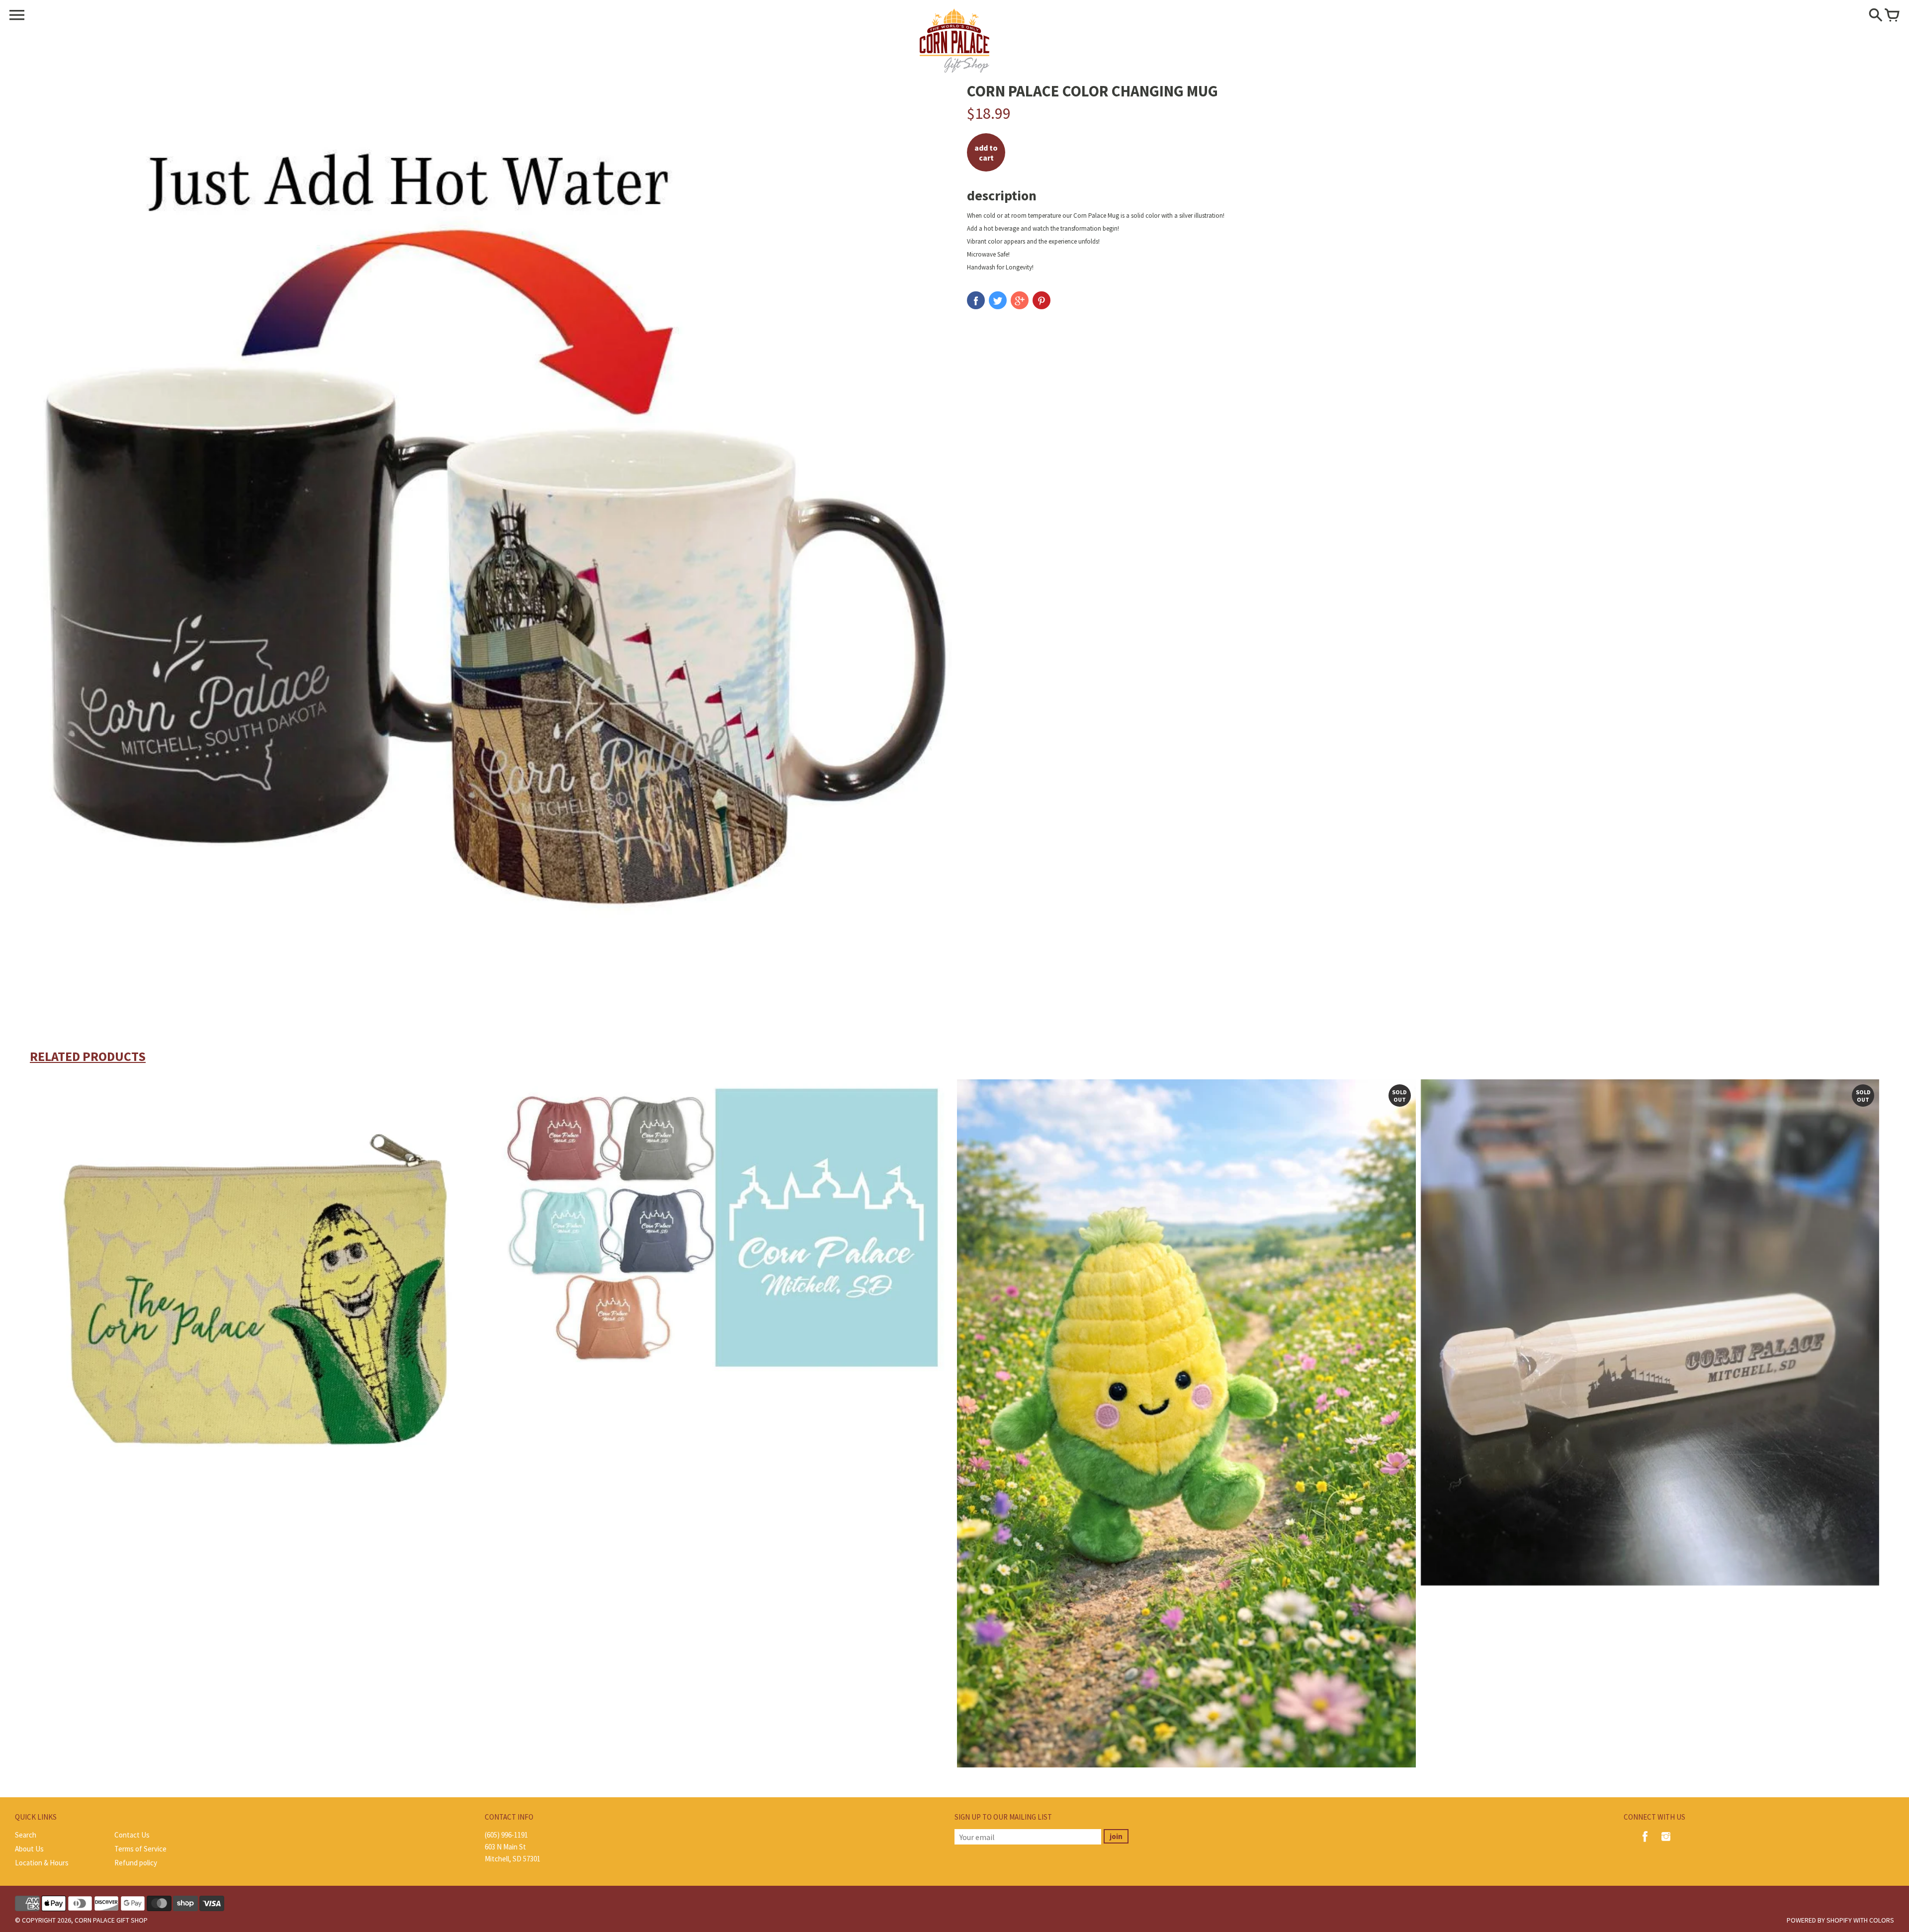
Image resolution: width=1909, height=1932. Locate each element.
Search (26, 1835)
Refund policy (136, 1863)
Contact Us (132, 1835)
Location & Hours (42, 1863)
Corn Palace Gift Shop (111, 1920)
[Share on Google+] (1020, 300)
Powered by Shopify (1819, 1920)
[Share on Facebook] (976, 300)
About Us (29, 1849)
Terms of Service (140, 1849)
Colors (1882, 1920)
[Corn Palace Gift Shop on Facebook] (1645, 1843)
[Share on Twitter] (998, 300)
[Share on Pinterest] (1041, 300)
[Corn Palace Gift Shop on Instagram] (1666, 1843)
